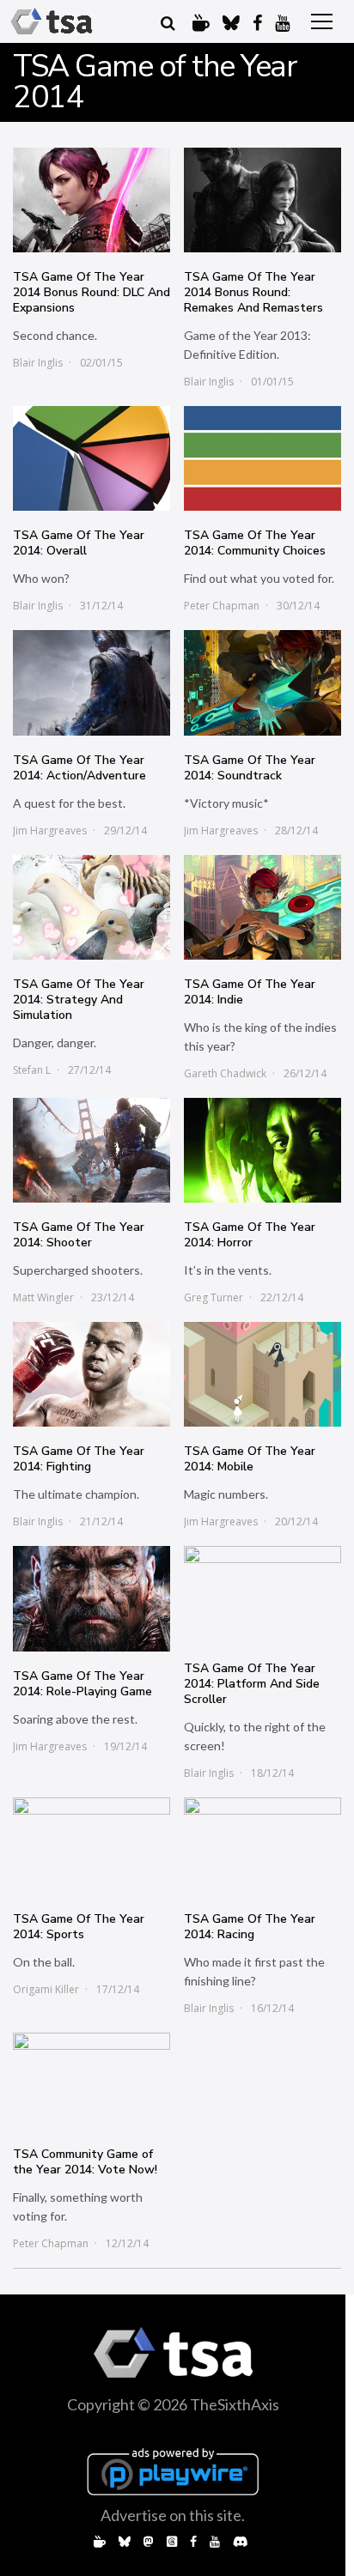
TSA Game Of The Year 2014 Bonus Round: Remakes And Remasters (253, 292)
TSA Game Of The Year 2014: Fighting (79, 1459)
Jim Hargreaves (50, 830)
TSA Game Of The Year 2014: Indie (250, 992)
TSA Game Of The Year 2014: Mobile (250, 1459)
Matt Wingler (43, 1297)
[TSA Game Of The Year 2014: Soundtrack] (262, 682)
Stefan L (32, 1070)
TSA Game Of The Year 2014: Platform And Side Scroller (252, 1684)
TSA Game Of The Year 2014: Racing (250, 1927)
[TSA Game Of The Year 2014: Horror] (262, 1150)
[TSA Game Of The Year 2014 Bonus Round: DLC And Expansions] (92, 200)
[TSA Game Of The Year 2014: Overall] (92, 458)
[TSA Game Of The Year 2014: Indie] (262, 907)
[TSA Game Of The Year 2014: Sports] (92, 1846)
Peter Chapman (222, 606)
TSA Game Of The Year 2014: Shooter (79, 1235)
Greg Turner (214, 1297)
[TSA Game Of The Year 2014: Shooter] (92, 1150)
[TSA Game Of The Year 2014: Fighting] (92, 1374)
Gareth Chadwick (225, 1073)
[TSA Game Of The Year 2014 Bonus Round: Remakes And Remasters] (262, 200)
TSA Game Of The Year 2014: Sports (79, 1927)
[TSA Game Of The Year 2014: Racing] (262, 1846)
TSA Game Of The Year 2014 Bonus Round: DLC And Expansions (92, 292)
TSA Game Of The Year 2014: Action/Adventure (79, 768)
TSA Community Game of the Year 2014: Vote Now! (85, 2162)
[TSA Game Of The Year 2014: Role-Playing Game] (92, 1598)
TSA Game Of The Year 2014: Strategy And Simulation (79, 1000)
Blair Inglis (38, 363)
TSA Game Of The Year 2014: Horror (250, 1235)
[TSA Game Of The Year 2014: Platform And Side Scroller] (262, 1594)
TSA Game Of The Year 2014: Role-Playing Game (82, 1684)
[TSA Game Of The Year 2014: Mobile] (262, 1374)
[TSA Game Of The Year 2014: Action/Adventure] (92, 682)
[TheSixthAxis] (52, 21)
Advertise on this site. (173, 2515)
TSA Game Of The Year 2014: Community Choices (255, 543)
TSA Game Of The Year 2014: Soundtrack (250, 768)
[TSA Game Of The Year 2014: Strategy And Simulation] (92, 907)
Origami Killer (46, 1989)
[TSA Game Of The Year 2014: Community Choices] (262, 458)
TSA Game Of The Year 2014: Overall (79, 543)
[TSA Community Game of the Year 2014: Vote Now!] (92, 2081)
